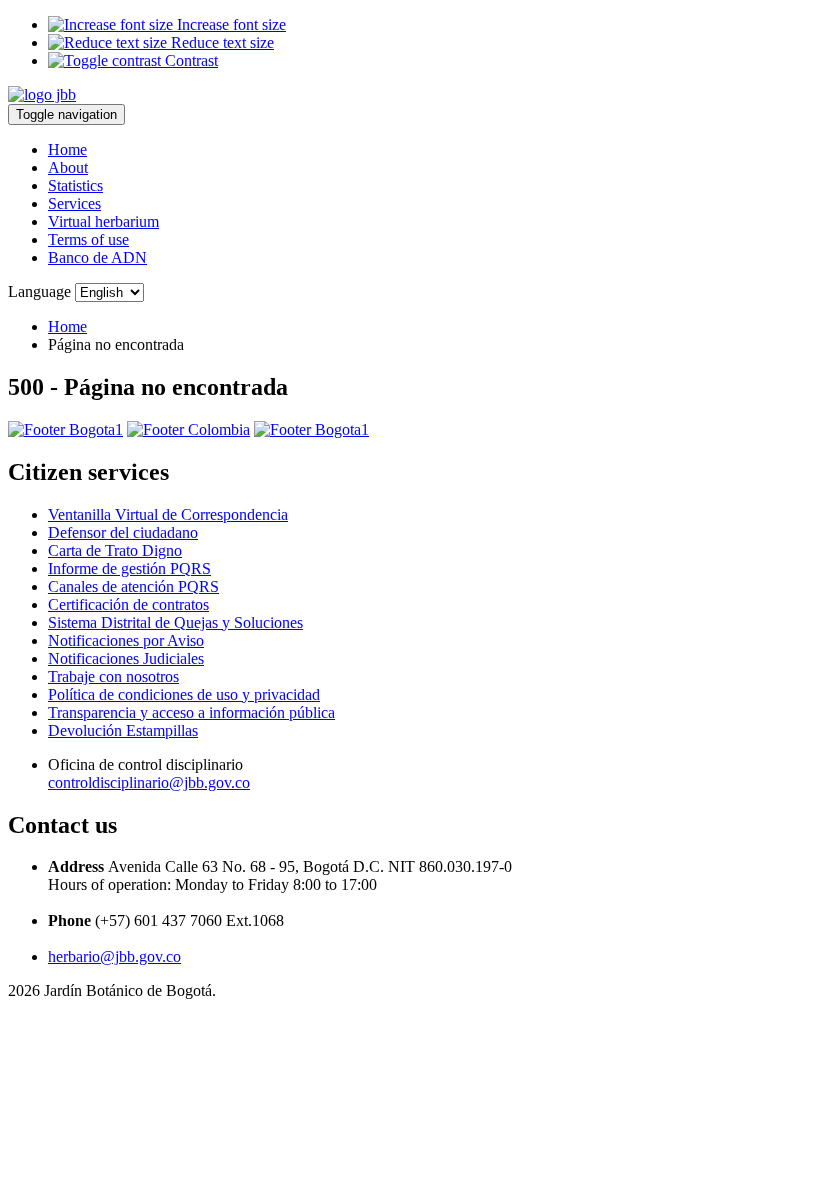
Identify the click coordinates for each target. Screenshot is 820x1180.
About (68, 167)
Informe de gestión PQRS (129, 568)
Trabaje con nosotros (113, 676)
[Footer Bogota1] (65, 429)
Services (74, 203)
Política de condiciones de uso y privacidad (184, 694)
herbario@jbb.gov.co (114, 956)
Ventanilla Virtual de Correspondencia (168, 514)
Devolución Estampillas (123, 730)
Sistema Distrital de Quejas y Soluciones (175, 622)
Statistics (75, 185)
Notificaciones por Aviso (126, 640)
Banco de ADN (97, 257)
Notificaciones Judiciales (126, 658)
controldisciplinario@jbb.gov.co (149, 782)
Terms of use (88, 239)
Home (67, 149)
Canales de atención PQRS (133, 586)
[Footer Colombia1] (311, 429)
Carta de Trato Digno (115, 550)
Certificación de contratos (128, 604)
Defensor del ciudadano (123, 532)
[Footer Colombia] (188, 429)
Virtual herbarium (103, 221)
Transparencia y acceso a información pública (191, 712)
